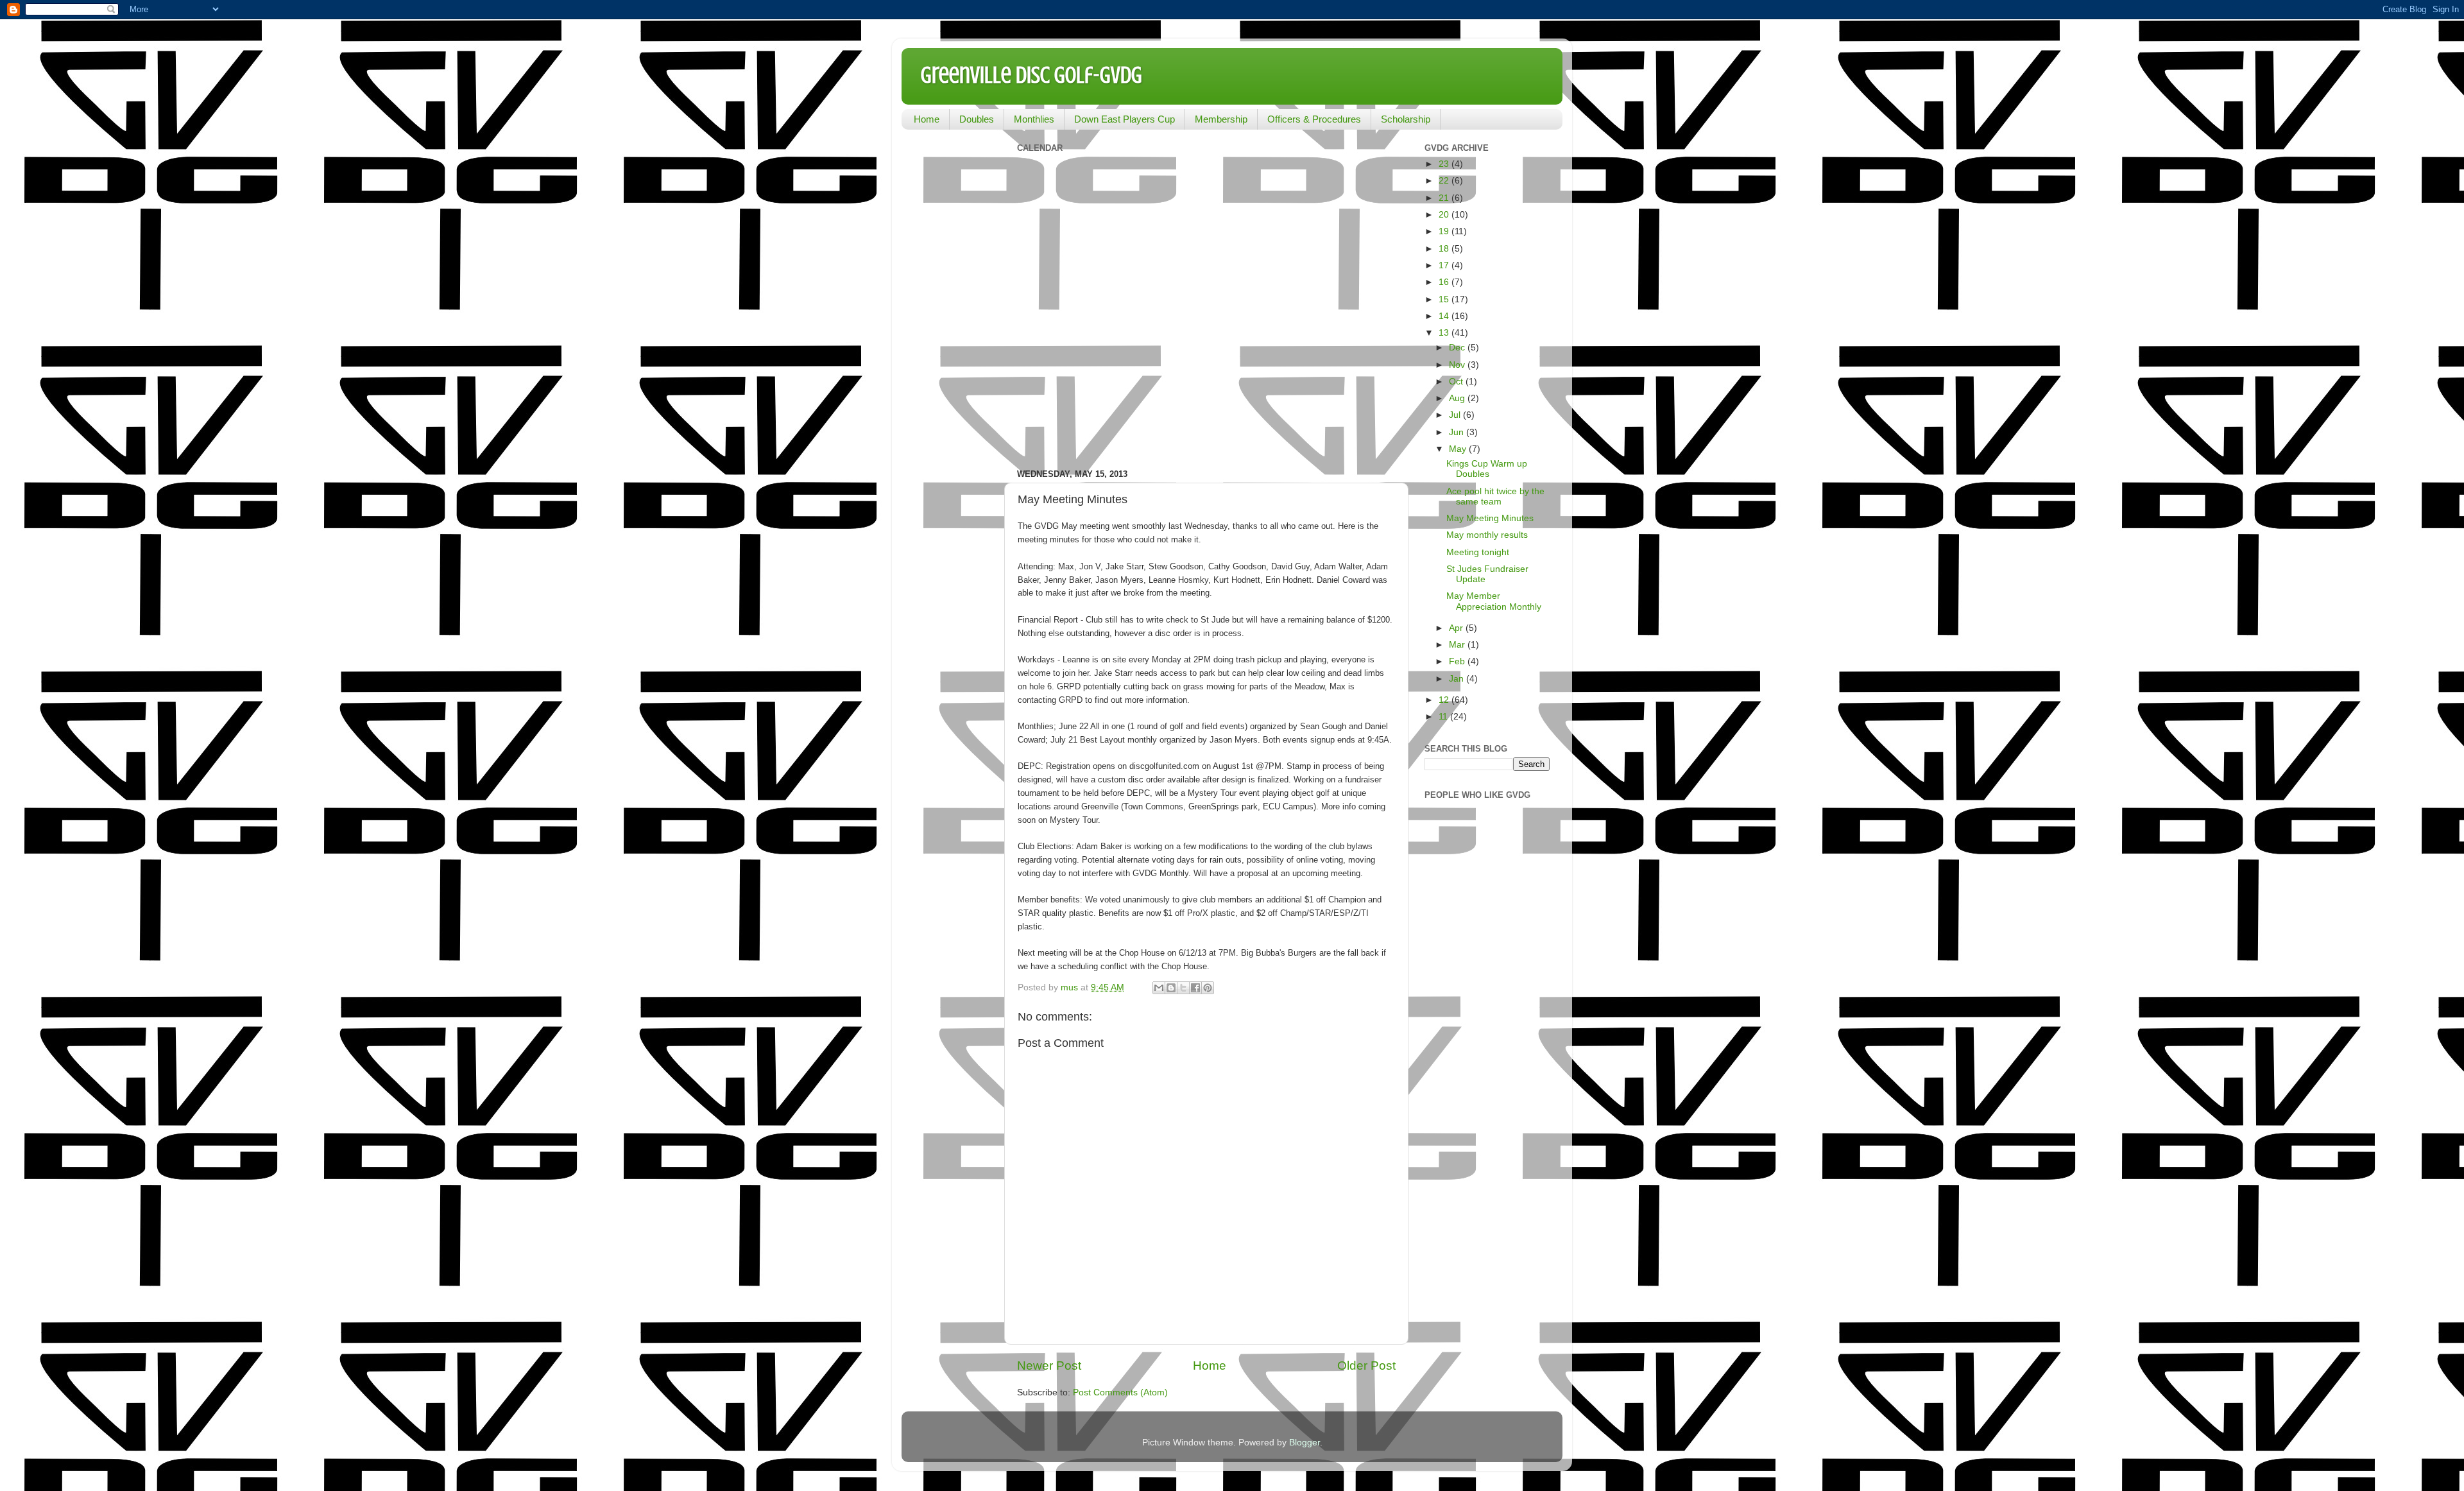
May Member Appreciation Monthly (1494, 601)
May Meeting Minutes (1490, 518)
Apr (1457, 628)
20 (1445, 215)
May (1459, 449)
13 (1445, 333)
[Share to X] (1183, 988)
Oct (1457, 382)
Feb (1458, 661)
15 (1445, 299)
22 (1445, 181)
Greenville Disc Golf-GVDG (1031, 75)
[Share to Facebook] (1195, 988)
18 (1445, 249)
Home (927, 119)
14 (1445, 316)
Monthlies (1034, 119)
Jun (1458, 432)
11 (1444, 717)
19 (1445, 231)
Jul (1456, 415)
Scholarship (1406, 119)
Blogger (1305, 1443)
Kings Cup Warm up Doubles (1487, 469)
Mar (1458, 645)
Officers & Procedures (1314, 119)
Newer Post (1049, 1366)
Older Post (1366, 1366)
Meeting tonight (1478, 552)
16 (1445, 282)
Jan (1458, 679)
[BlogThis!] (1171, 988)
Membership (1221, 119)
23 (1445, 164)
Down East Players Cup (1125, 119)
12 (1445, 700)
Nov (1458, 365)
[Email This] (1159, 988)
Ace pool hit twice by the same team (1495, 496)
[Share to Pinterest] (1208, 988)
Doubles (977, 119)
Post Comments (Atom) (1120, 1392)
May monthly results (1487, 535)
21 (1445, 198)
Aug (1458, 398)
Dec (1458, 348)
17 (1445, 265)
